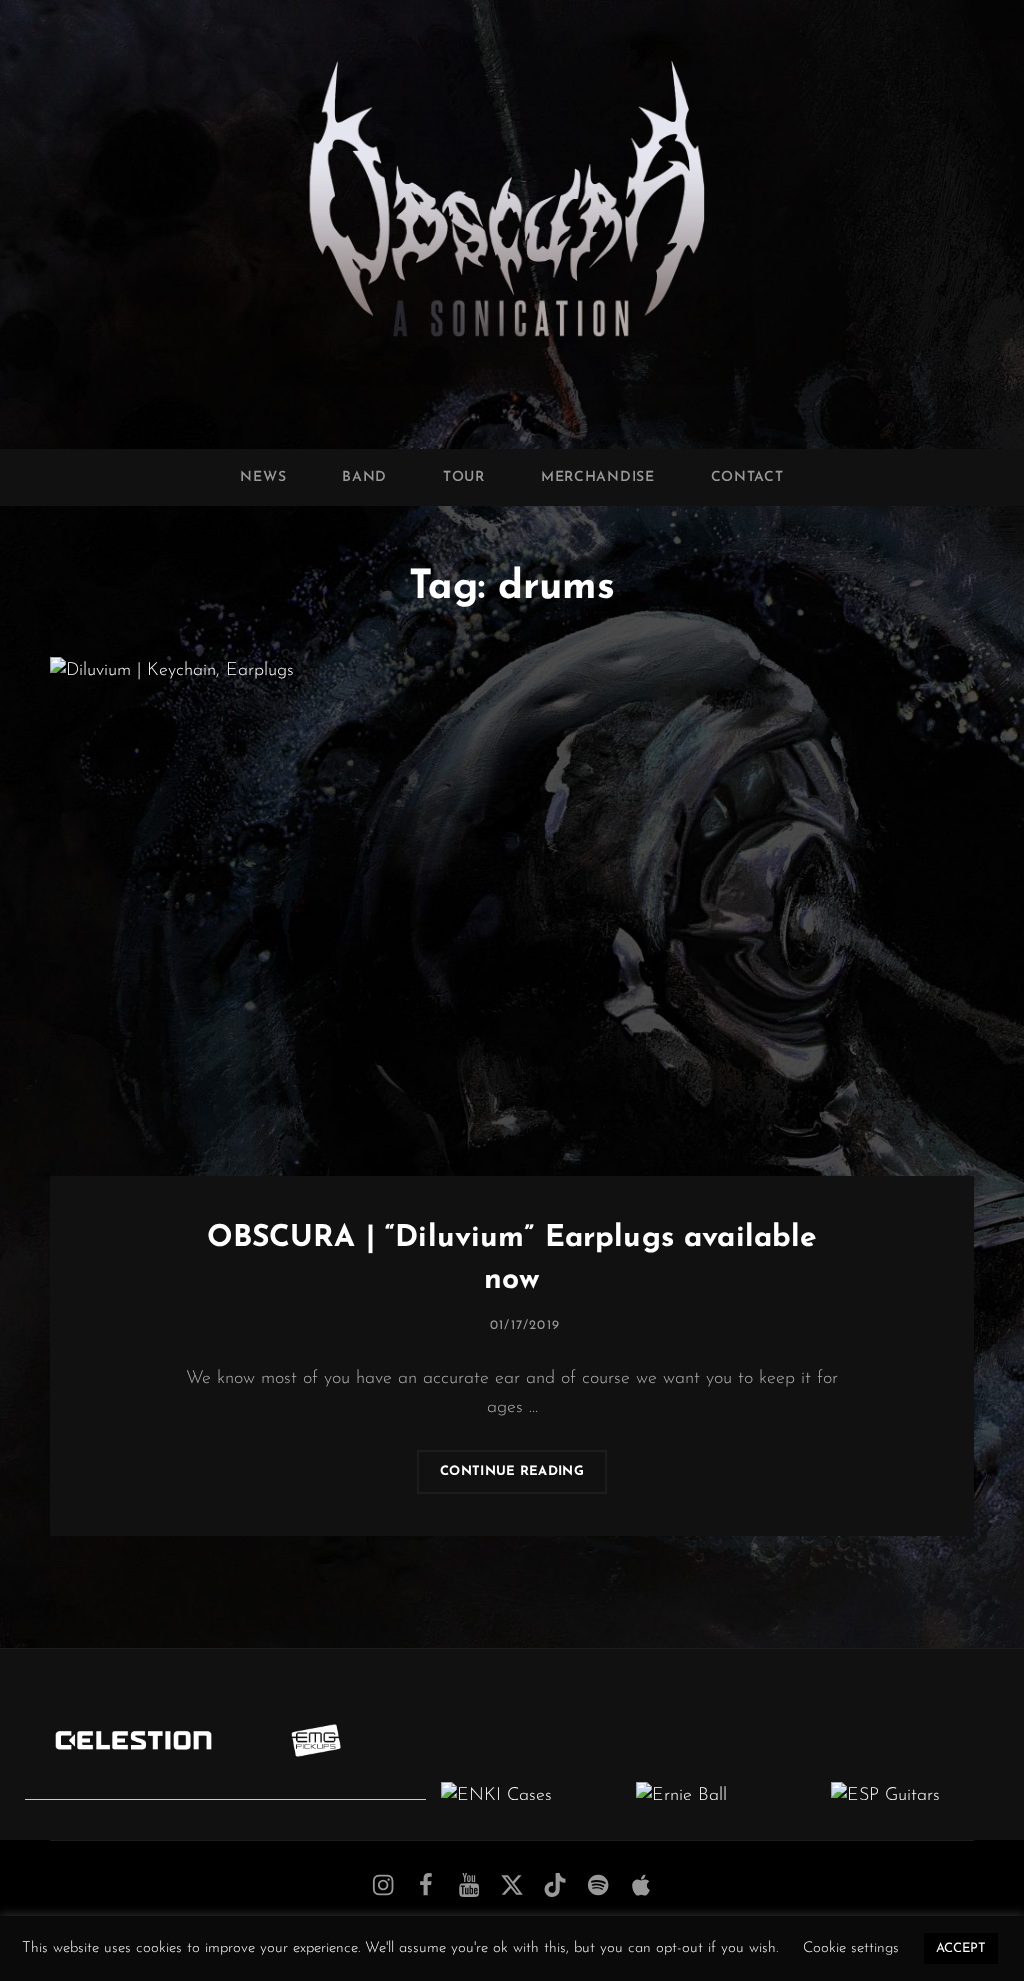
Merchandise (598, 477)
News (263, 477)
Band (364, 477)
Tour (464, 477)
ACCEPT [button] (961, 1948)
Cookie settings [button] (851, 1948)
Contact (747, 477)
